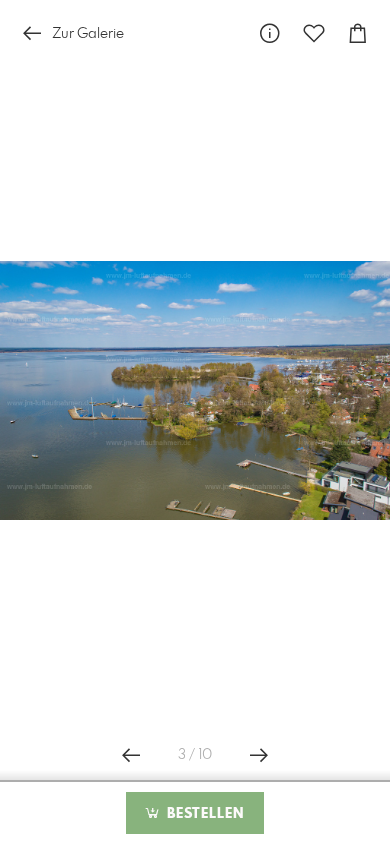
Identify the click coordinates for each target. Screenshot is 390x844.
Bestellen (203, 814)
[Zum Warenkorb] (358, 33)
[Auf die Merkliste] (314, 33)
